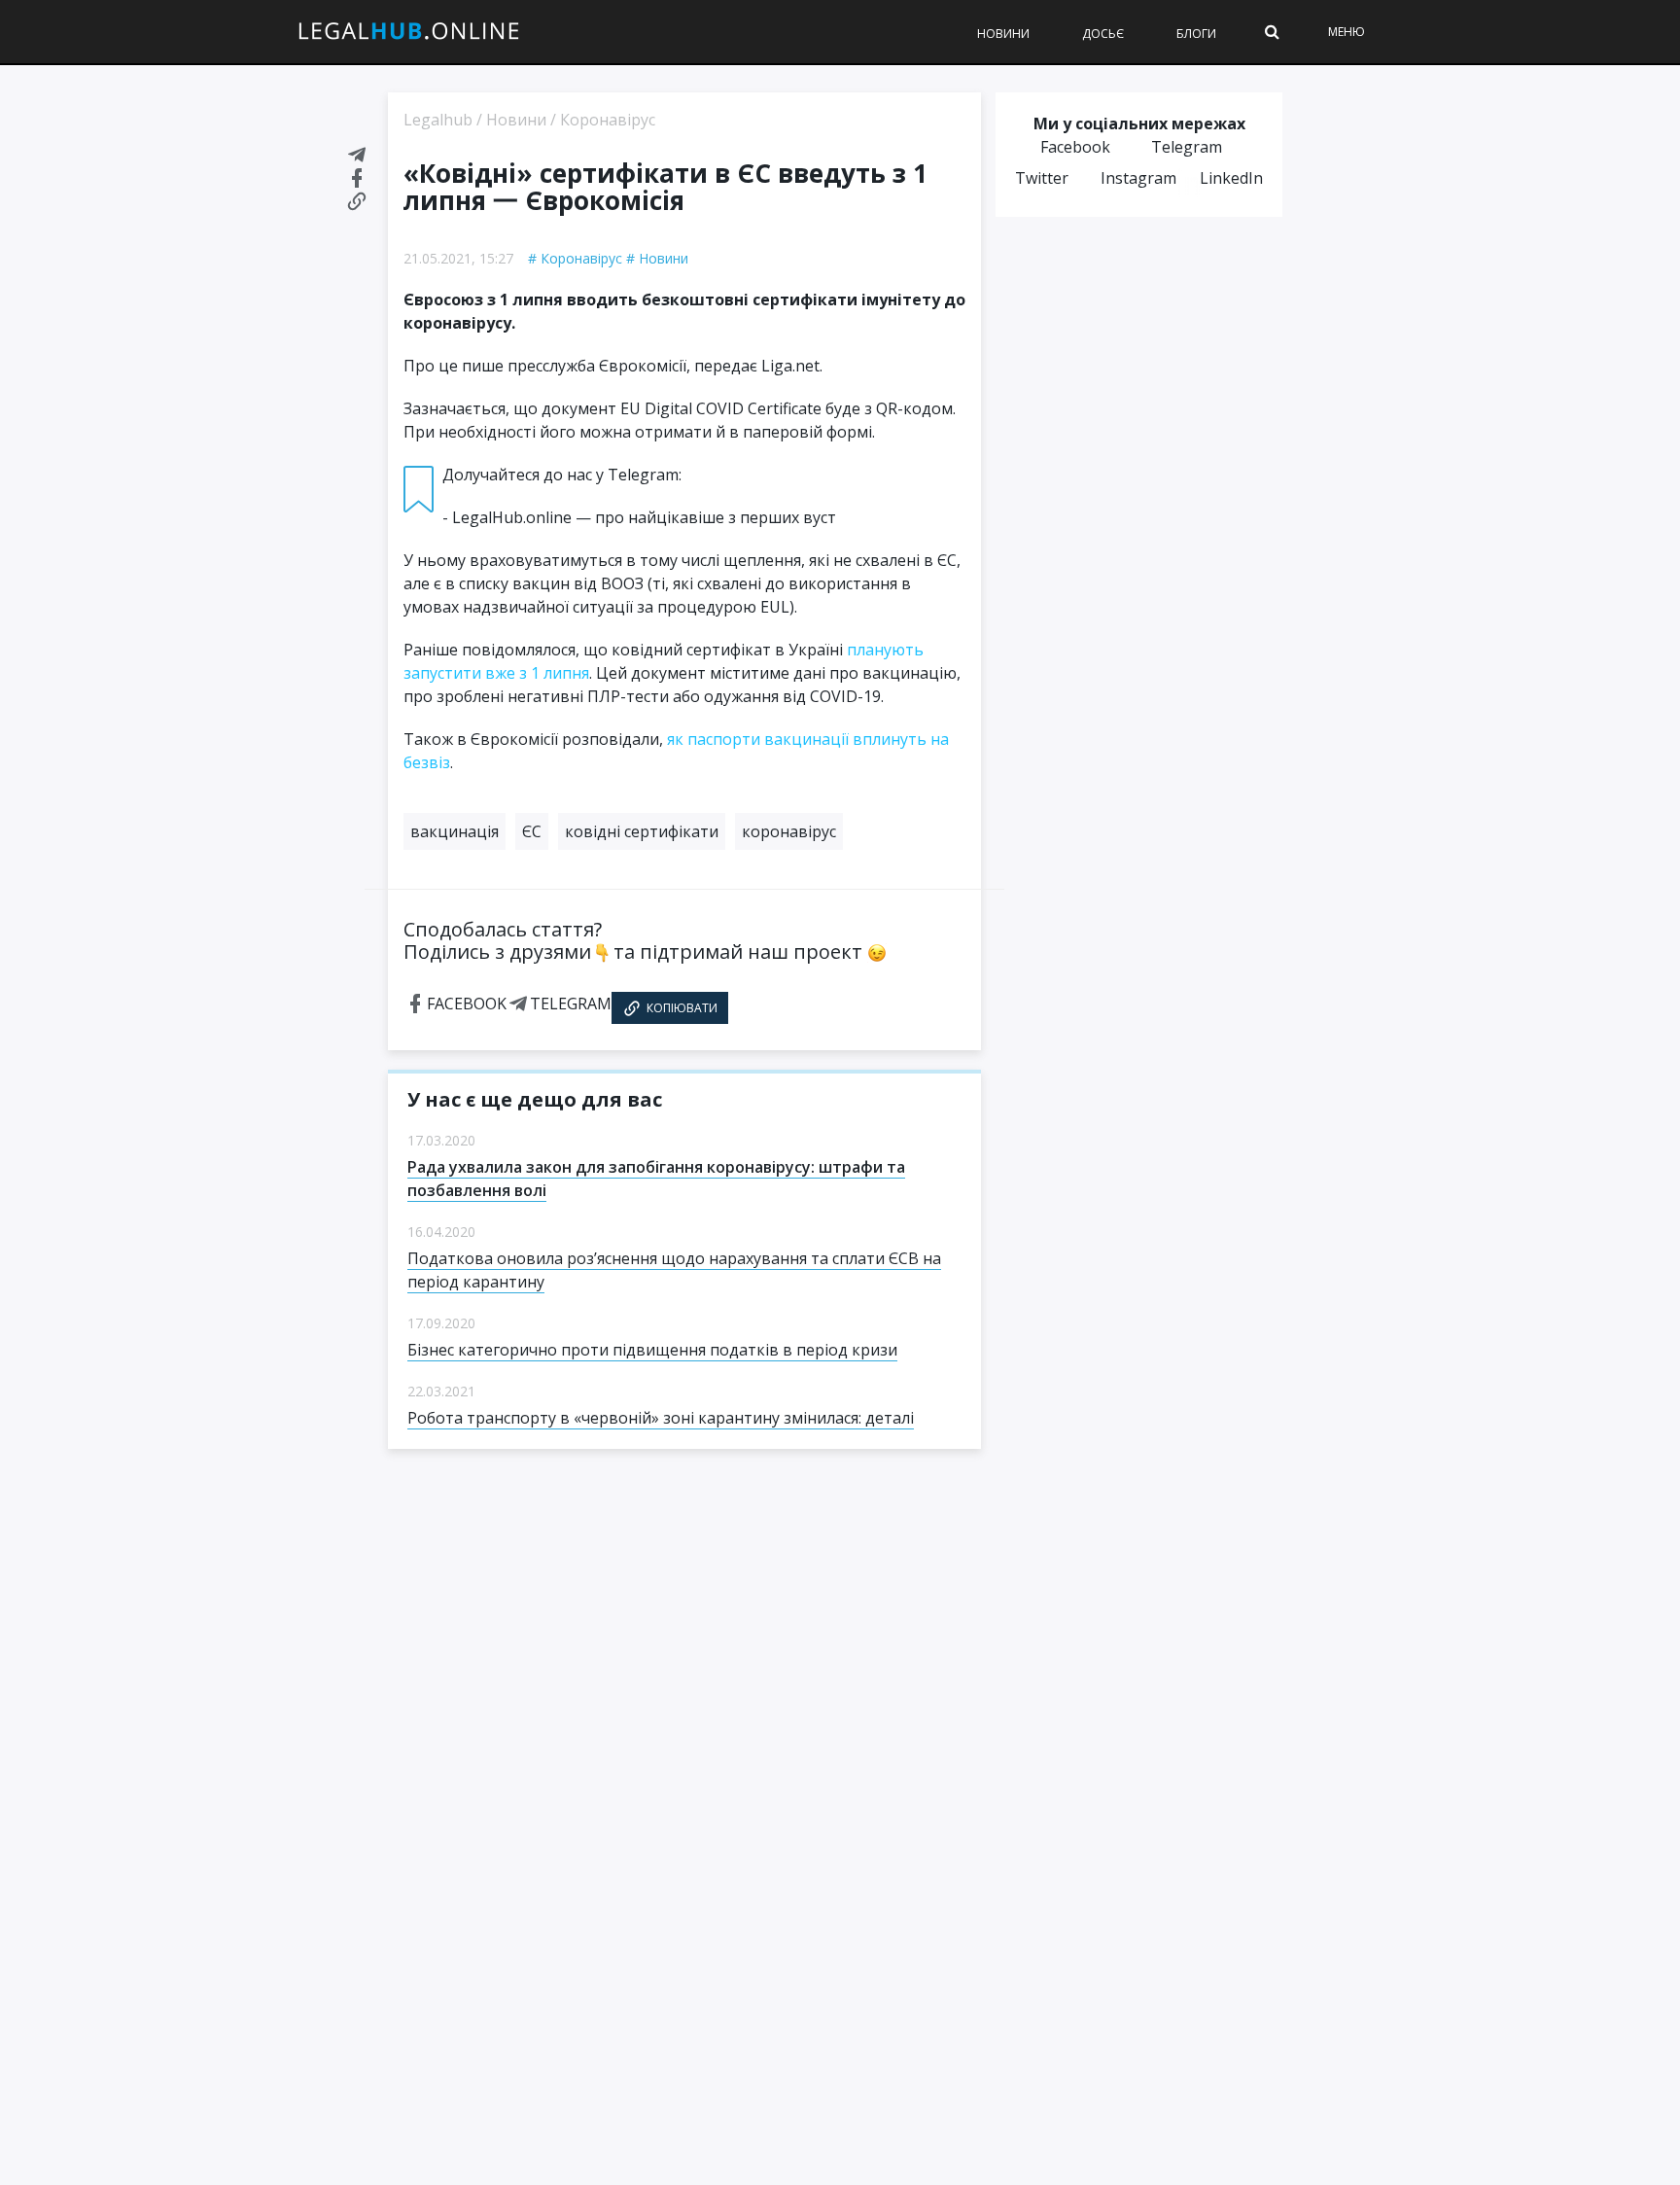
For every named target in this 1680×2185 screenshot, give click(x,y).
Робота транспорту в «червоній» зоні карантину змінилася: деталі (661, 1418)
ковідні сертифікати (642, 831)
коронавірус (789, 831)
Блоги (1196, 34)
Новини (1003, 34)
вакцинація (455, 831)
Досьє (1103, 34)
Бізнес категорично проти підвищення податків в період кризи (652, 1350)
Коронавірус (581, 258)
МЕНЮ (1347, 32)
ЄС (532, 831)
